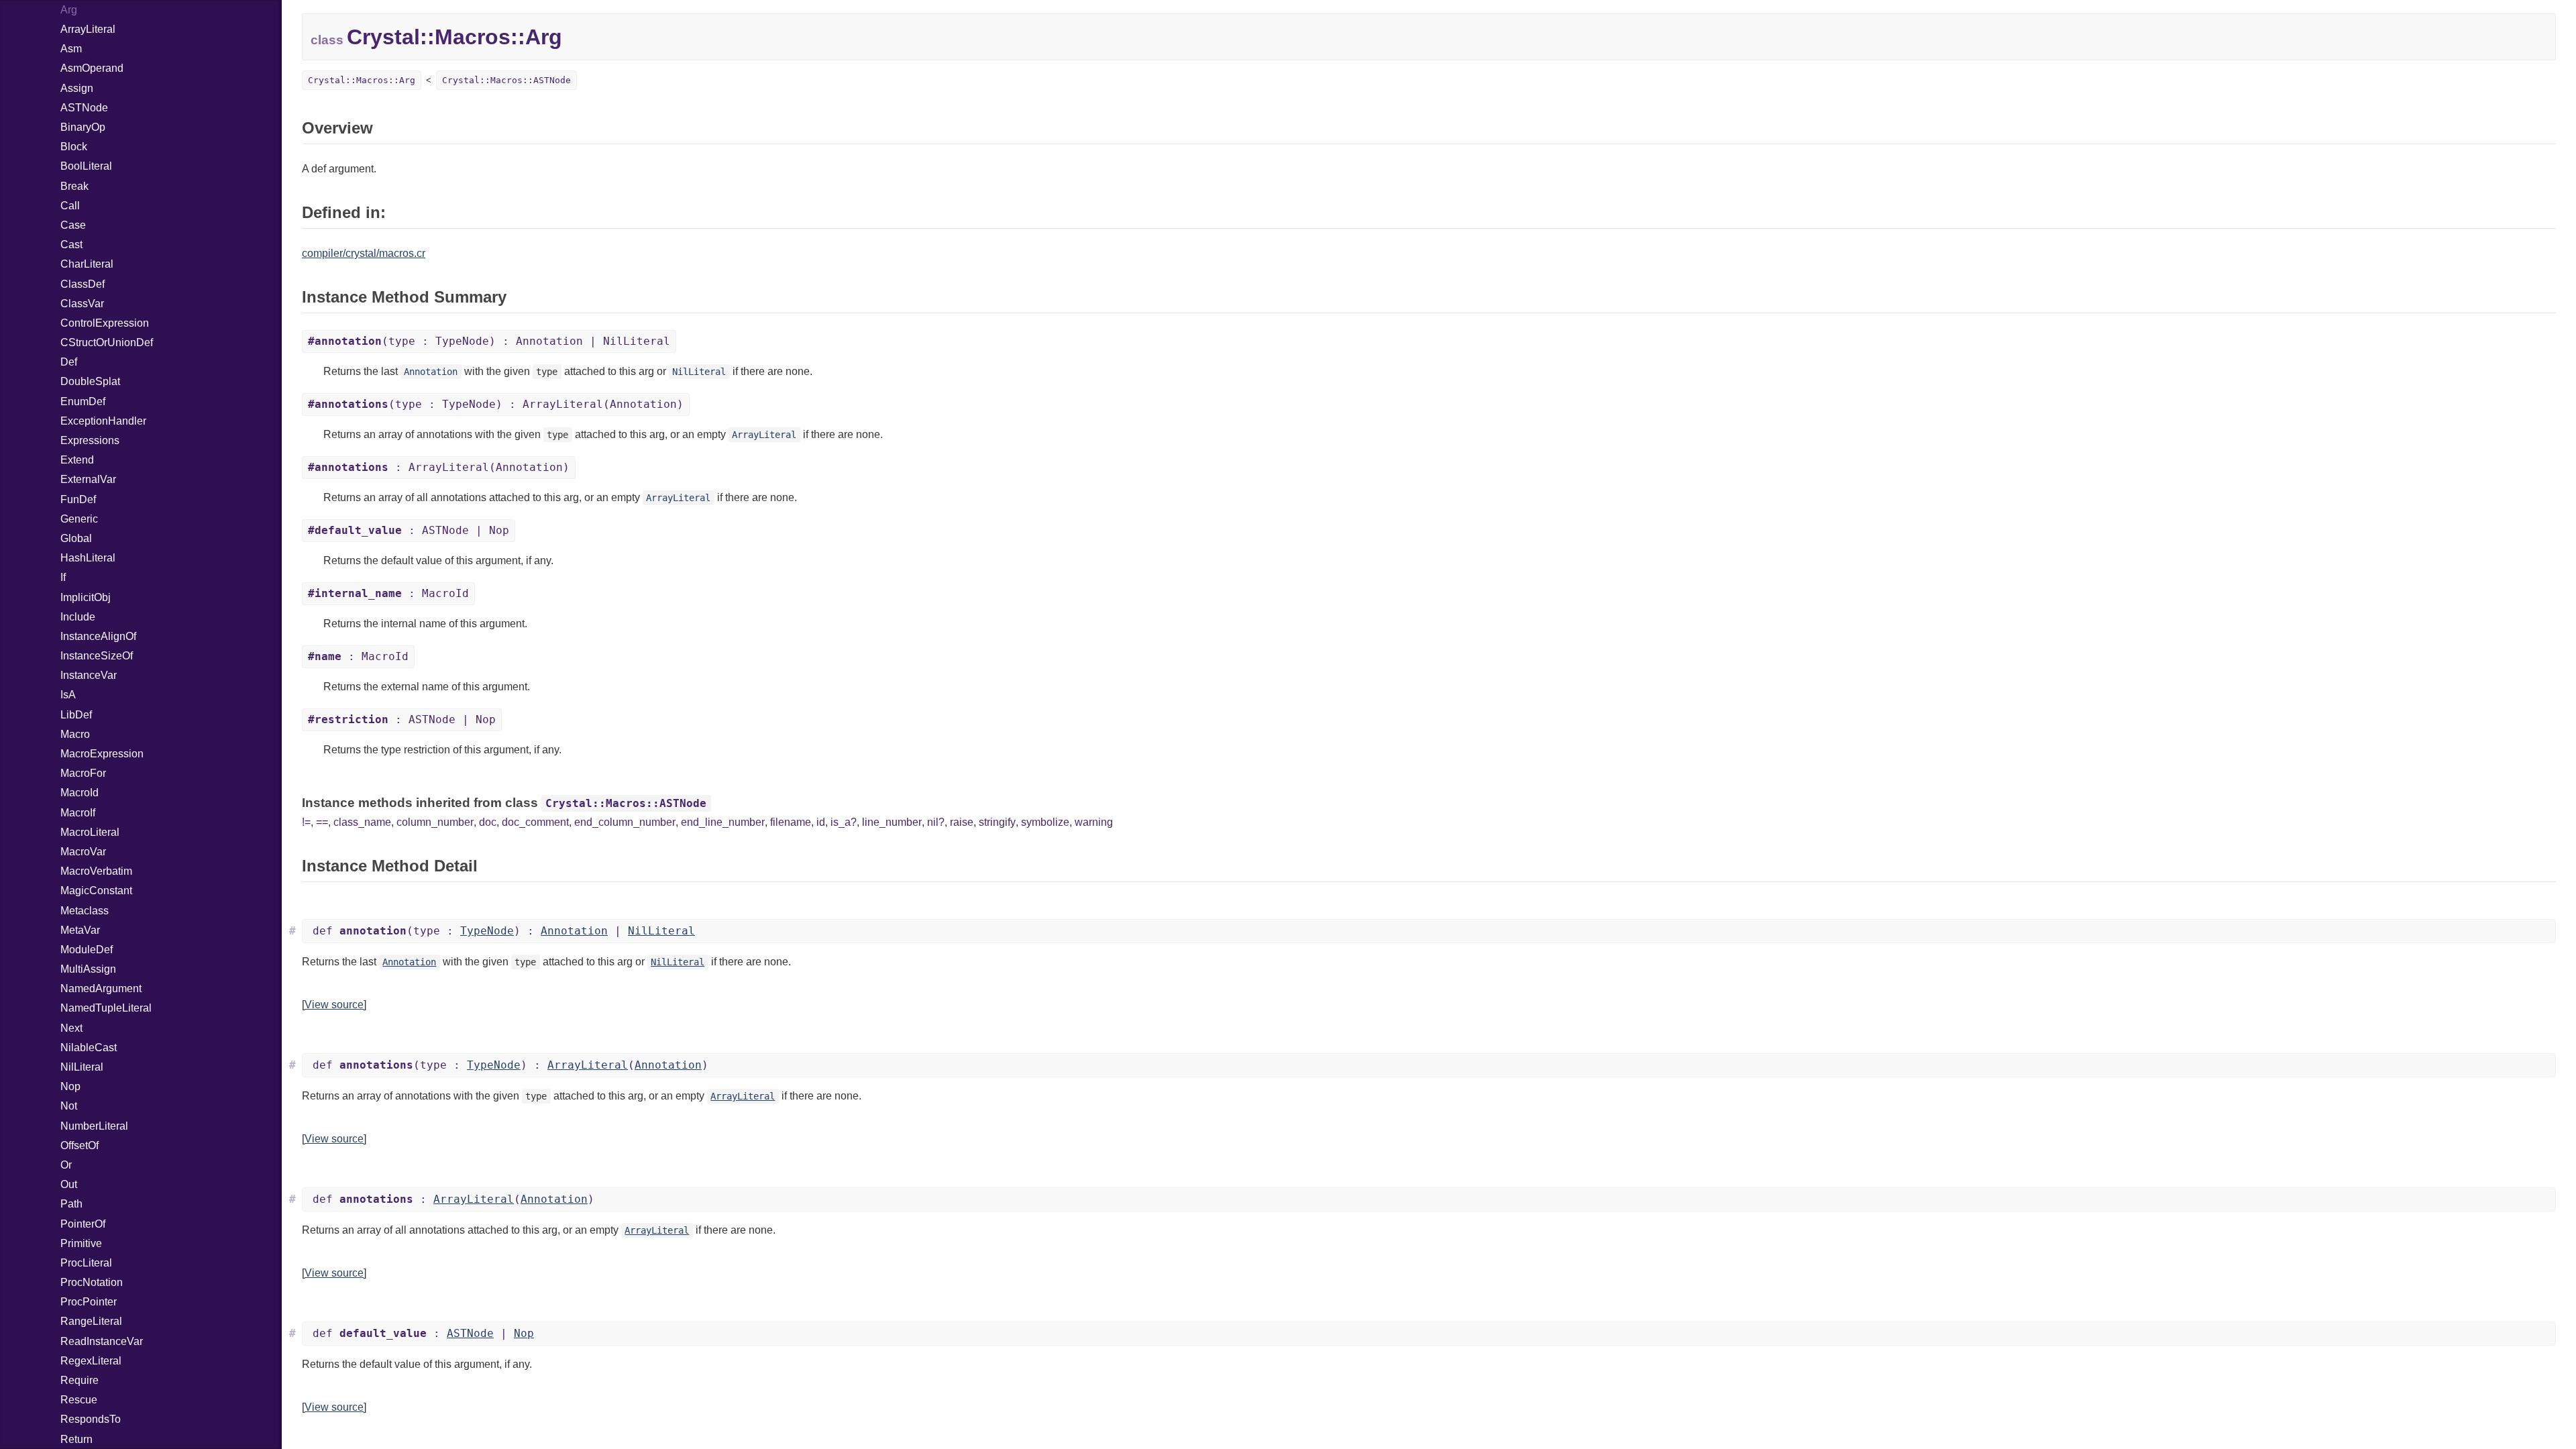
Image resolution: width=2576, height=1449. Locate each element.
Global (76, 538)
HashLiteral (88, 558)
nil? (936, 822)
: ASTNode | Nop (409, 530)
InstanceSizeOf (97, 656)
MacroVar (83, 852)
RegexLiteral (91, 1361)
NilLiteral (82, 1067)
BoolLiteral (86, 166)
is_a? (844, 822)
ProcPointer (89, 1302)
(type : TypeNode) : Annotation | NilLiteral (489, 341)
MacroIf (78, 813)
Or (66, 1165)
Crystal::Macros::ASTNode (506, 80)
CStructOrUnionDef (107, 342)
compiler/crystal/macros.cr (364, 253)
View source (334, 1005)
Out (69, 1184)
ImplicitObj (86, 597)
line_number (892, 822)
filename (791, 822)
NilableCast (89, 1048)
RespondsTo (91, 1419)
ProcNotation (92, 1282)
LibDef (76, 715)
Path (71, 1204)
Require (79, 1380)
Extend (77, 460)
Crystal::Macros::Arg (362, 80)
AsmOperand (92, 68)
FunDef (78, 499)
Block (74, 147)
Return (76, 1439)
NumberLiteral (94, 1126)
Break (74, 186)
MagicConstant (96, 891)
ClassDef (83, 284)
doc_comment (535, 822)
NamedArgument (101, 988)
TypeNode (487, 931)
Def (69, 362)
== (322, 822)
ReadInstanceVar (102, 1341)
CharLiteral (87, 264)
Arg (69, 10)
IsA (68, 695)
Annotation (431, 372)
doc (488, 822)
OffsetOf (79, 1145)
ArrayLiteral (88, 29)
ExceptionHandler (103, 421)
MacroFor (83, 773)
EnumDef (83, 401)
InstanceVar (89, 675)
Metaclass (85, 911)
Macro (75, 734)
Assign (77, 88)
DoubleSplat (90, 381)
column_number (435, 822)
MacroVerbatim (96, 871)
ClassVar (82, 304)
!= (306, 822)
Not (69, 1106)
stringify (997, 822)
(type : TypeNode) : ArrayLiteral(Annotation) (496, 404)
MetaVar (80, 930)
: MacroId (388, 593)
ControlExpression (105, 323)
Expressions (90, 440)
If (63, 577)
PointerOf (83, 1224)
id (821, 822)
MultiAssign (88, 969)
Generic (79, 519)
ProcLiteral (86, 1263)
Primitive (81, 1243)
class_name (362, 822)
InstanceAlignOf (98, 636)
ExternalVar (88, 479)
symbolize (1045, 822)
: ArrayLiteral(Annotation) (439, 467)
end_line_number (723, 822)
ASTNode (84, 108)
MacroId (79, 793)
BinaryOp (83, 127)
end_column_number (625, 822)
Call (70, 206)
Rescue (79, 1400)
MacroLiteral (90, 832)
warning (1094, 822)
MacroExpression (102, 754)
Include (78, 617)
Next (71, 1028)
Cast (71, 245)
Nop (70, 1086)
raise (962, 822)
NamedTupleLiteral (106, 1008)
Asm (71, 49)
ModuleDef (87, 950)
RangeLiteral (91, 1321)
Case (73, 225)
